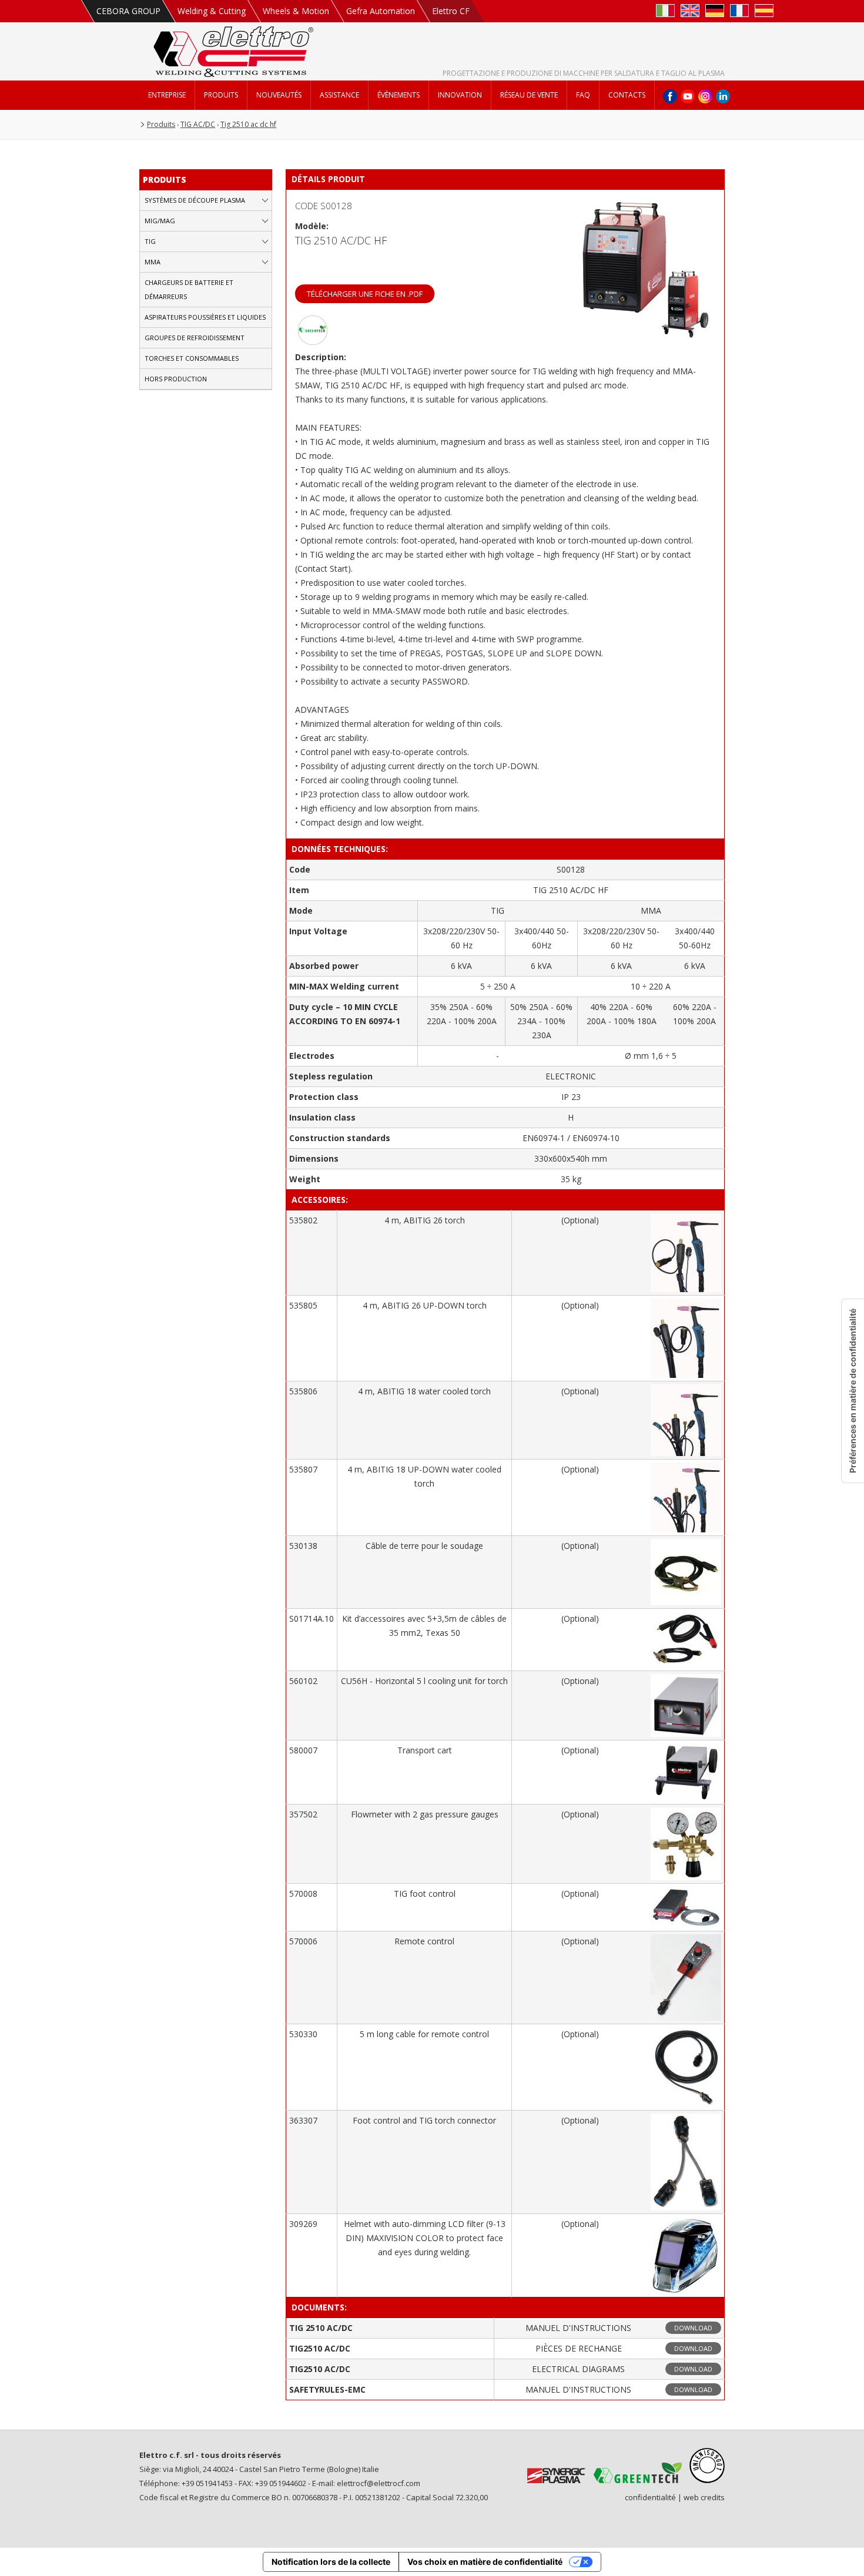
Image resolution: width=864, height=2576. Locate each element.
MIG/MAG (160, 221)
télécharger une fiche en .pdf (365, 294)
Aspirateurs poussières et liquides (205, 317)
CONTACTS (627, 95)
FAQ (583, 95)
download (693, 2328)
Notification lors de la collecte (331, 2562)
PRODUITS (221, 95)
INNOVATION (460, 95)
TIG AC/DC (198, 124)
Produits (161, 124)
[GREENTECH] (313, 342)
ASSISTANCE (339, 95)
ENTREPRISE (167, 95)
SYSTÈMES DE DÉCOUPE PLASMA (195, 200)
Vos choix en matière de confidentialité (485, 2562)
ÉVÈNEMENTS (398, 95)
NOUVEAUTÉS (279, 95)
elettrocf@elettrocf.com (379, 2483)
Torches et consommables (192, 358)
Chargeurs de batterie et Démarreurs (189, 289)
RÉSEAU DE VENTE (529, 95)
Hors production (176, 379)
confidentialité (650, 2497)
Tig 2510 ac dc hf (248, 124)
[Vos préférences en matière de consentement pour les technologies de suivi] (853, 1391)
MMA (153, 262)
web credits (704, 2497)
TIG (150, 241)
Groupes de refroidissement (195, 338)
